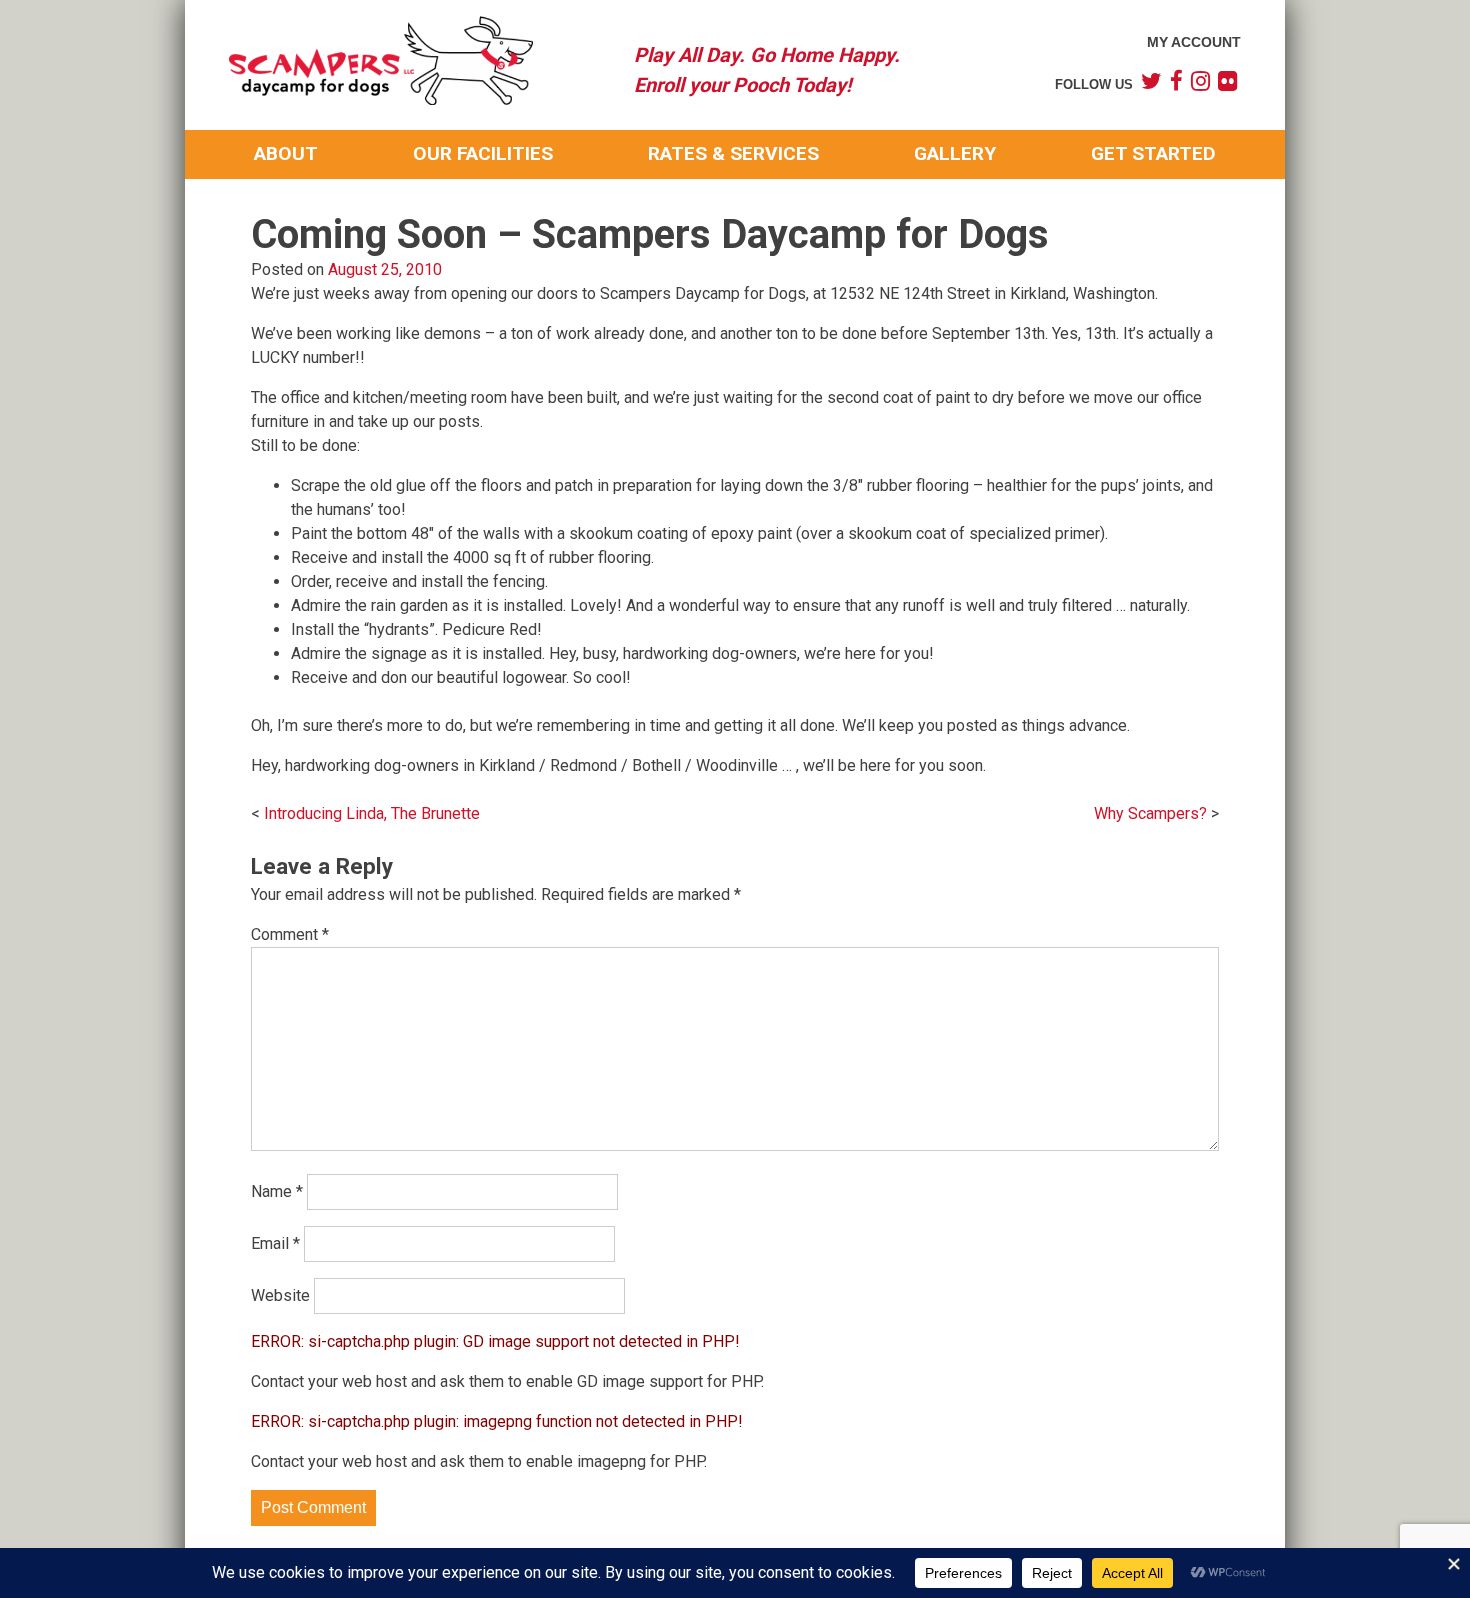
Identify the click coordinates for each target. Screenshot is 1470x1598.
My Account (1194, 42)
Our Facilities (483, 153)
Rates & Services (733, 153)
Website (280, 1295)
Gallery (955, 153)
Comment (290, 934)
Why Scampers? (1150, 813)
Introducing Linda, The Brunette (372, 813)
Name (277, 1191)
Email (275, 1243)
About (286, 153)
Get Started (1153, 153)
